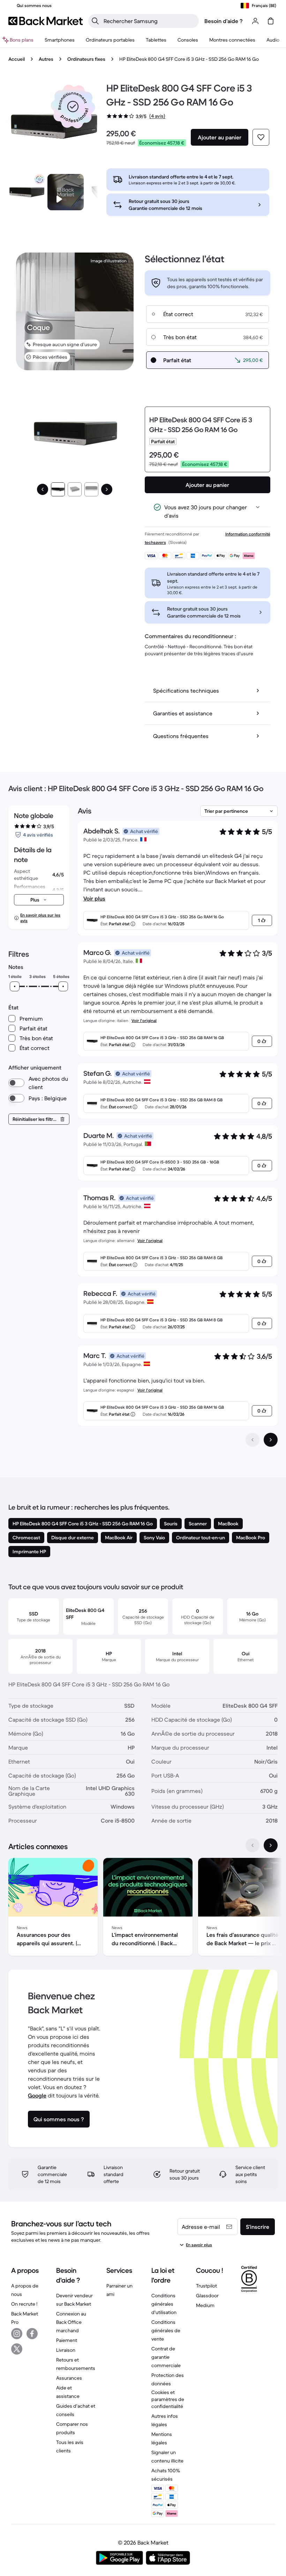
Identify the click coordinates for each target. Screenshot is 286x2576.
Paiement (67, 2340)
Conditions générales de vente (166, 2330)
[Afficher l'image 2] (75, 489)
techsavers (155, 542)
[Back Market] (46, 21)
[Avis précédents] (253, 1440)
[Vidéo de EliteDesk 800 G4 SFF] (66, 192)
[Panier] (271, 21)
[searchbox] (149, 21)
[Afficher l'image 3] (91, 489)
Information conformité (248, 534)
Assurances (69, 2378)
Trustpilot (206, 2286)
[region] (143, 1908)
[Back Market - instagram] (17, 2334)
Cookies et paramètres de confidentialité (168, 2399)
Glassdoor (207, 2296)
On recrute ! (24, 2304)
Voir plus (94, 898)
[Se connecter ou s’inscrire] (255, 21)
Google (37, 2095)
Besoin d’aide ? (224, 21)
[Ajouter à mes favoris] (261, 137)
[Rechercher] (95, 21)
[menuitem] (60, 40)
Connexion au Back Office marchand (71, 2322)
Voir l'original (144, 1020)
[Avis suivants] (271, 1440)
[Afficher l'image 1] (58, 489)
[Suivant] (107, 489)
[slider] (15, 986)
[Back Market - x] (17, 2349)
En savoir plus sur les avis (40, 918)
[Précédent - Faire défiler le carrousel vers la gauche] (253, 1845)
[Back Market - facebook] (32, 2334)
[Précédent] (43, 489)
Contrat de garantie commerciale (166, 2357)
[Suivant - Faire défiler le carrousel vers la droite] (271, 1845)
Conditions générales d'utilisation (164, 2304)
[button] (73, 107)
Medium (205, 2305)
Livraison (66, 2350)
